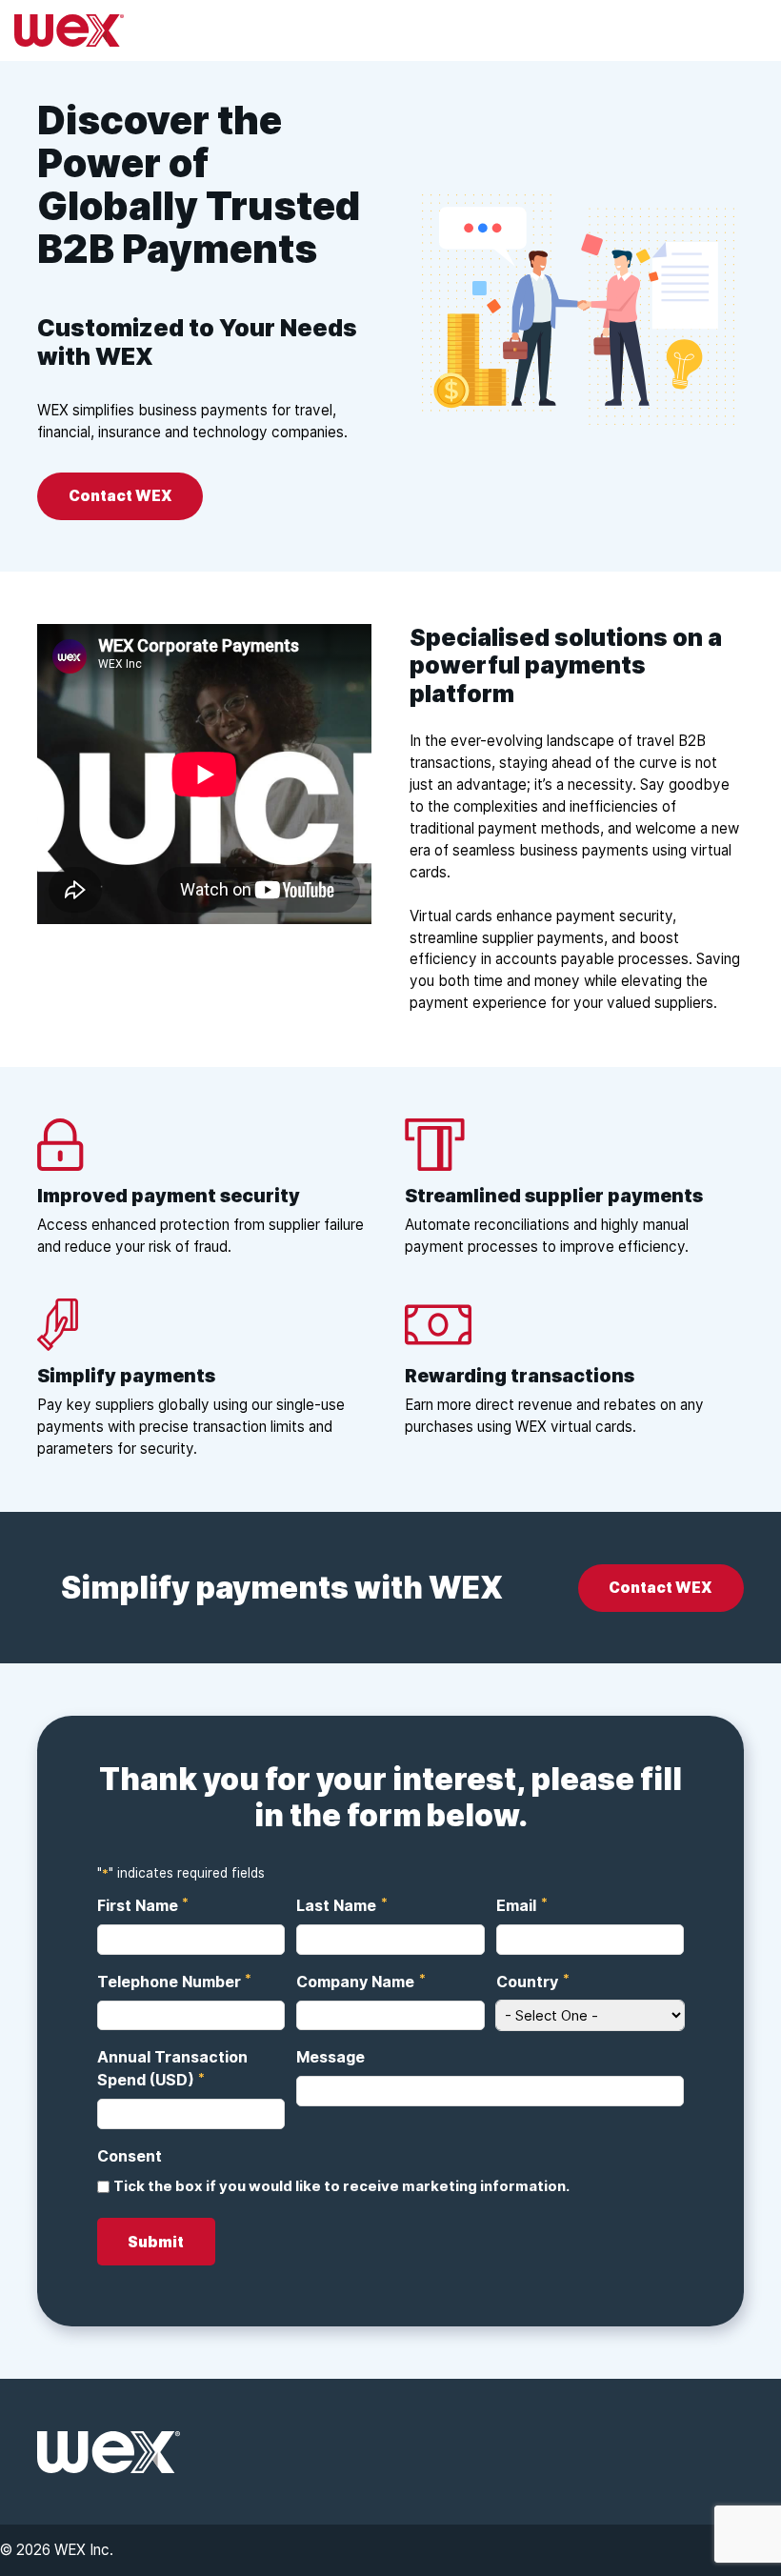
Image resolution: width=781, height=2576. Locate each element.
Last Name (337, 1904)
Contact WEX (120, 496)
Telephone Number (170, 1980)
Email (517, 1904)
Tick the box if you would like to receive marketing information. (341, 2186)
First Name (139, 1904)
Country (528, 1980)
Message (330, 2057)
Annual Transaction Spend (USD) (172, 2068)
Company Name (356, 1980)
